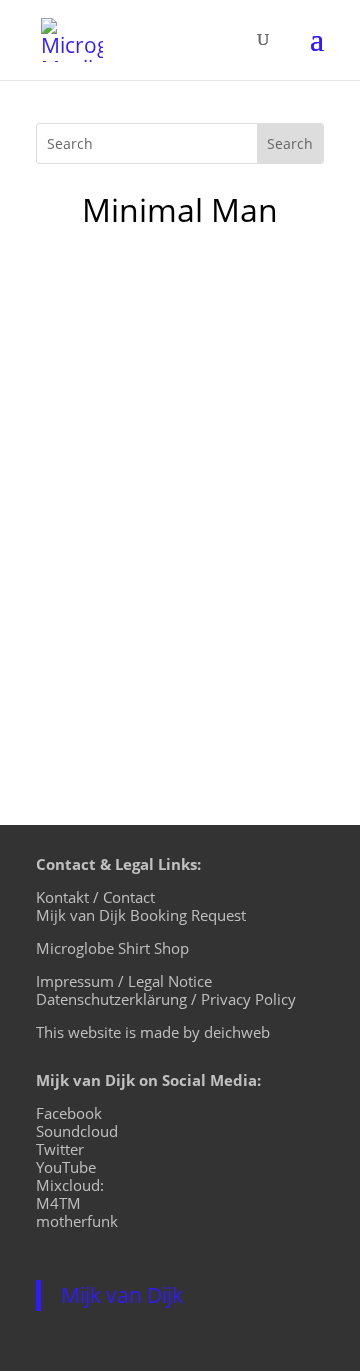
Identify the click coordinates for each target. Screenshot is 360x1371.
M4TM (58, 1203)
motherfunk (77, 1221)
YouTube (66, 1167)
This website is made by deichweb (153, 1032)
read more (96, 669)
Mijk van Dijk (122, 1295)
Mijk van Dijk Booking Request (141, 915)
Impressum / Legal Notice (124, 981)
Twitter (60, 1149)
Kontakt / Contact (95, 897)
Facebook (69, 1113)
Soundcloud (77, 1131)
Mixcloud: (70, 1185)
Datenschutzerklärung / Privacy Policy (166, 999)
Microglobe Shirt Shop (112, 948)
